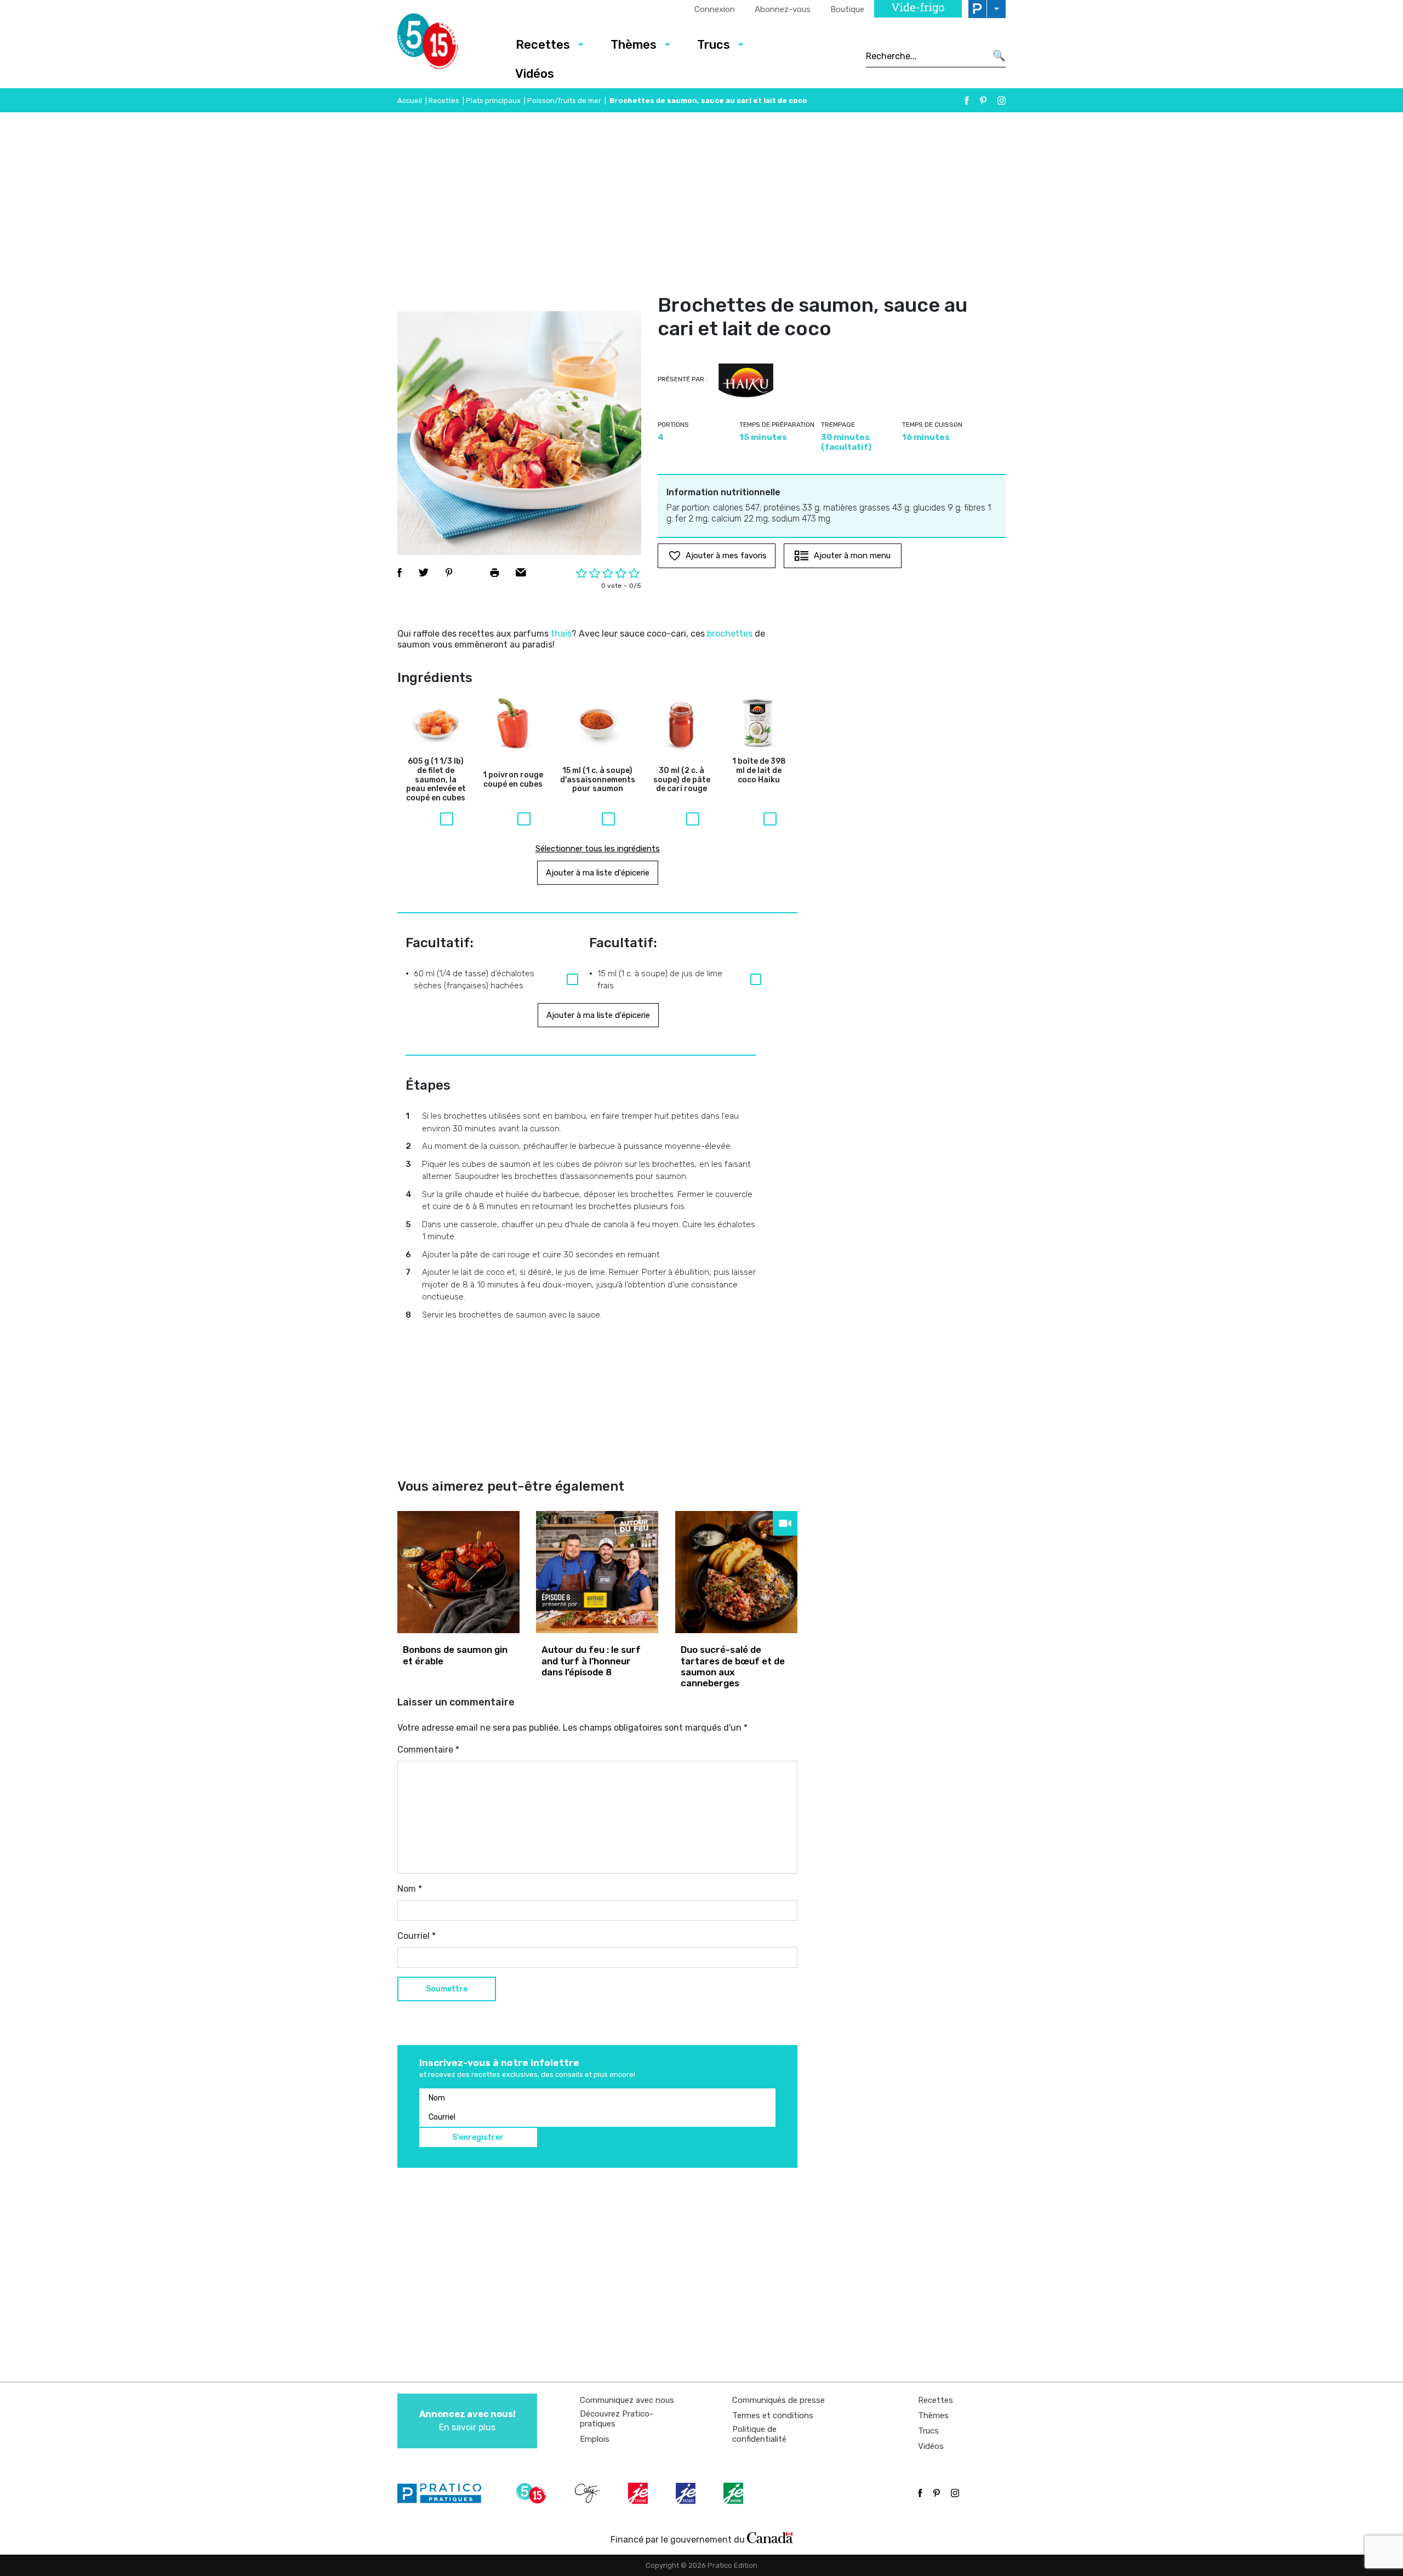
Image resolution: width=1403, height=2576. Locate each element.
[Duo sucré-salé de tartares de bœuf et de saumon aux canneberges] (736, 1572)
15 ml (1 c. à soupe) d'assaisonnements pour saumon (598, 780)
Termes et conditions (773, 2415)
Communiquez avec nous (627, 2400)
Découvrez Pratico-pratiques (617, 2419)
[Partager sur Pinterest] (449, 573)
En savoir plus (467, 2421)
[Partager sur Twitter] (424, 573)
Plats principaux (493, 101)
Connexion (715, 9)
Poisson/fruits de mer (564, 101)
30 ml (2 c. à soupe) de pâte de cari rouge (682, 780)
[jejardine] (734, 2493)
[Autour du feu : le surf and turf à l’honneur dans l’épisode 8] (597, 1572)
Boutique (847, 9)
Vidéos (535, 74)
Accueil (410, 101)
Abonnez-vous (783, 9)
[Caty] (589, 2493)
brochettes (730, 634)
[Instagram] (1002, 101)
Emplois (595, 2439)
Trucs (714, 45)
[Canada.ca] (770, 2537)
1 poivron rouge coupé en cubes (513, 780)
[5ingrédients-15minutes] (533, 2493)
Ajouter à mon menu (852, 556)
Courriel (417, 1936)
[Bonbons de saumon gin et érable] (458, 1572)
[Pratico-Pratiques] (444, 2493)
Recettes (543, 45)
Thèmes (634, 45)
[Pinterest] (983, 101)
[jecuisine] (639, 2493)
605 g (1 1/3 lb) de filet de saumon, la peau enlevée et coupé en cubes (436, 780)
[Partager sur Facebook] (400, 573)
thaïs (561, 634)
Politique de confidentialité (759, 2434)
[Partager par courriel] (521, 573)
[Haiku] (746, 381)
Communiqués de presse (779, 2400)
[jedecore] (687, 2493)
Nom (410, 1889)
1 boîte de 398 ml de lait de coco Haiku (759, 771)
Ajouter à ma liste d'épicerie (598, 873)
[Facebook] (967, 101)
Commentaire (428, 1750)
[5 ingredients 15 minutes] (445, 44)
